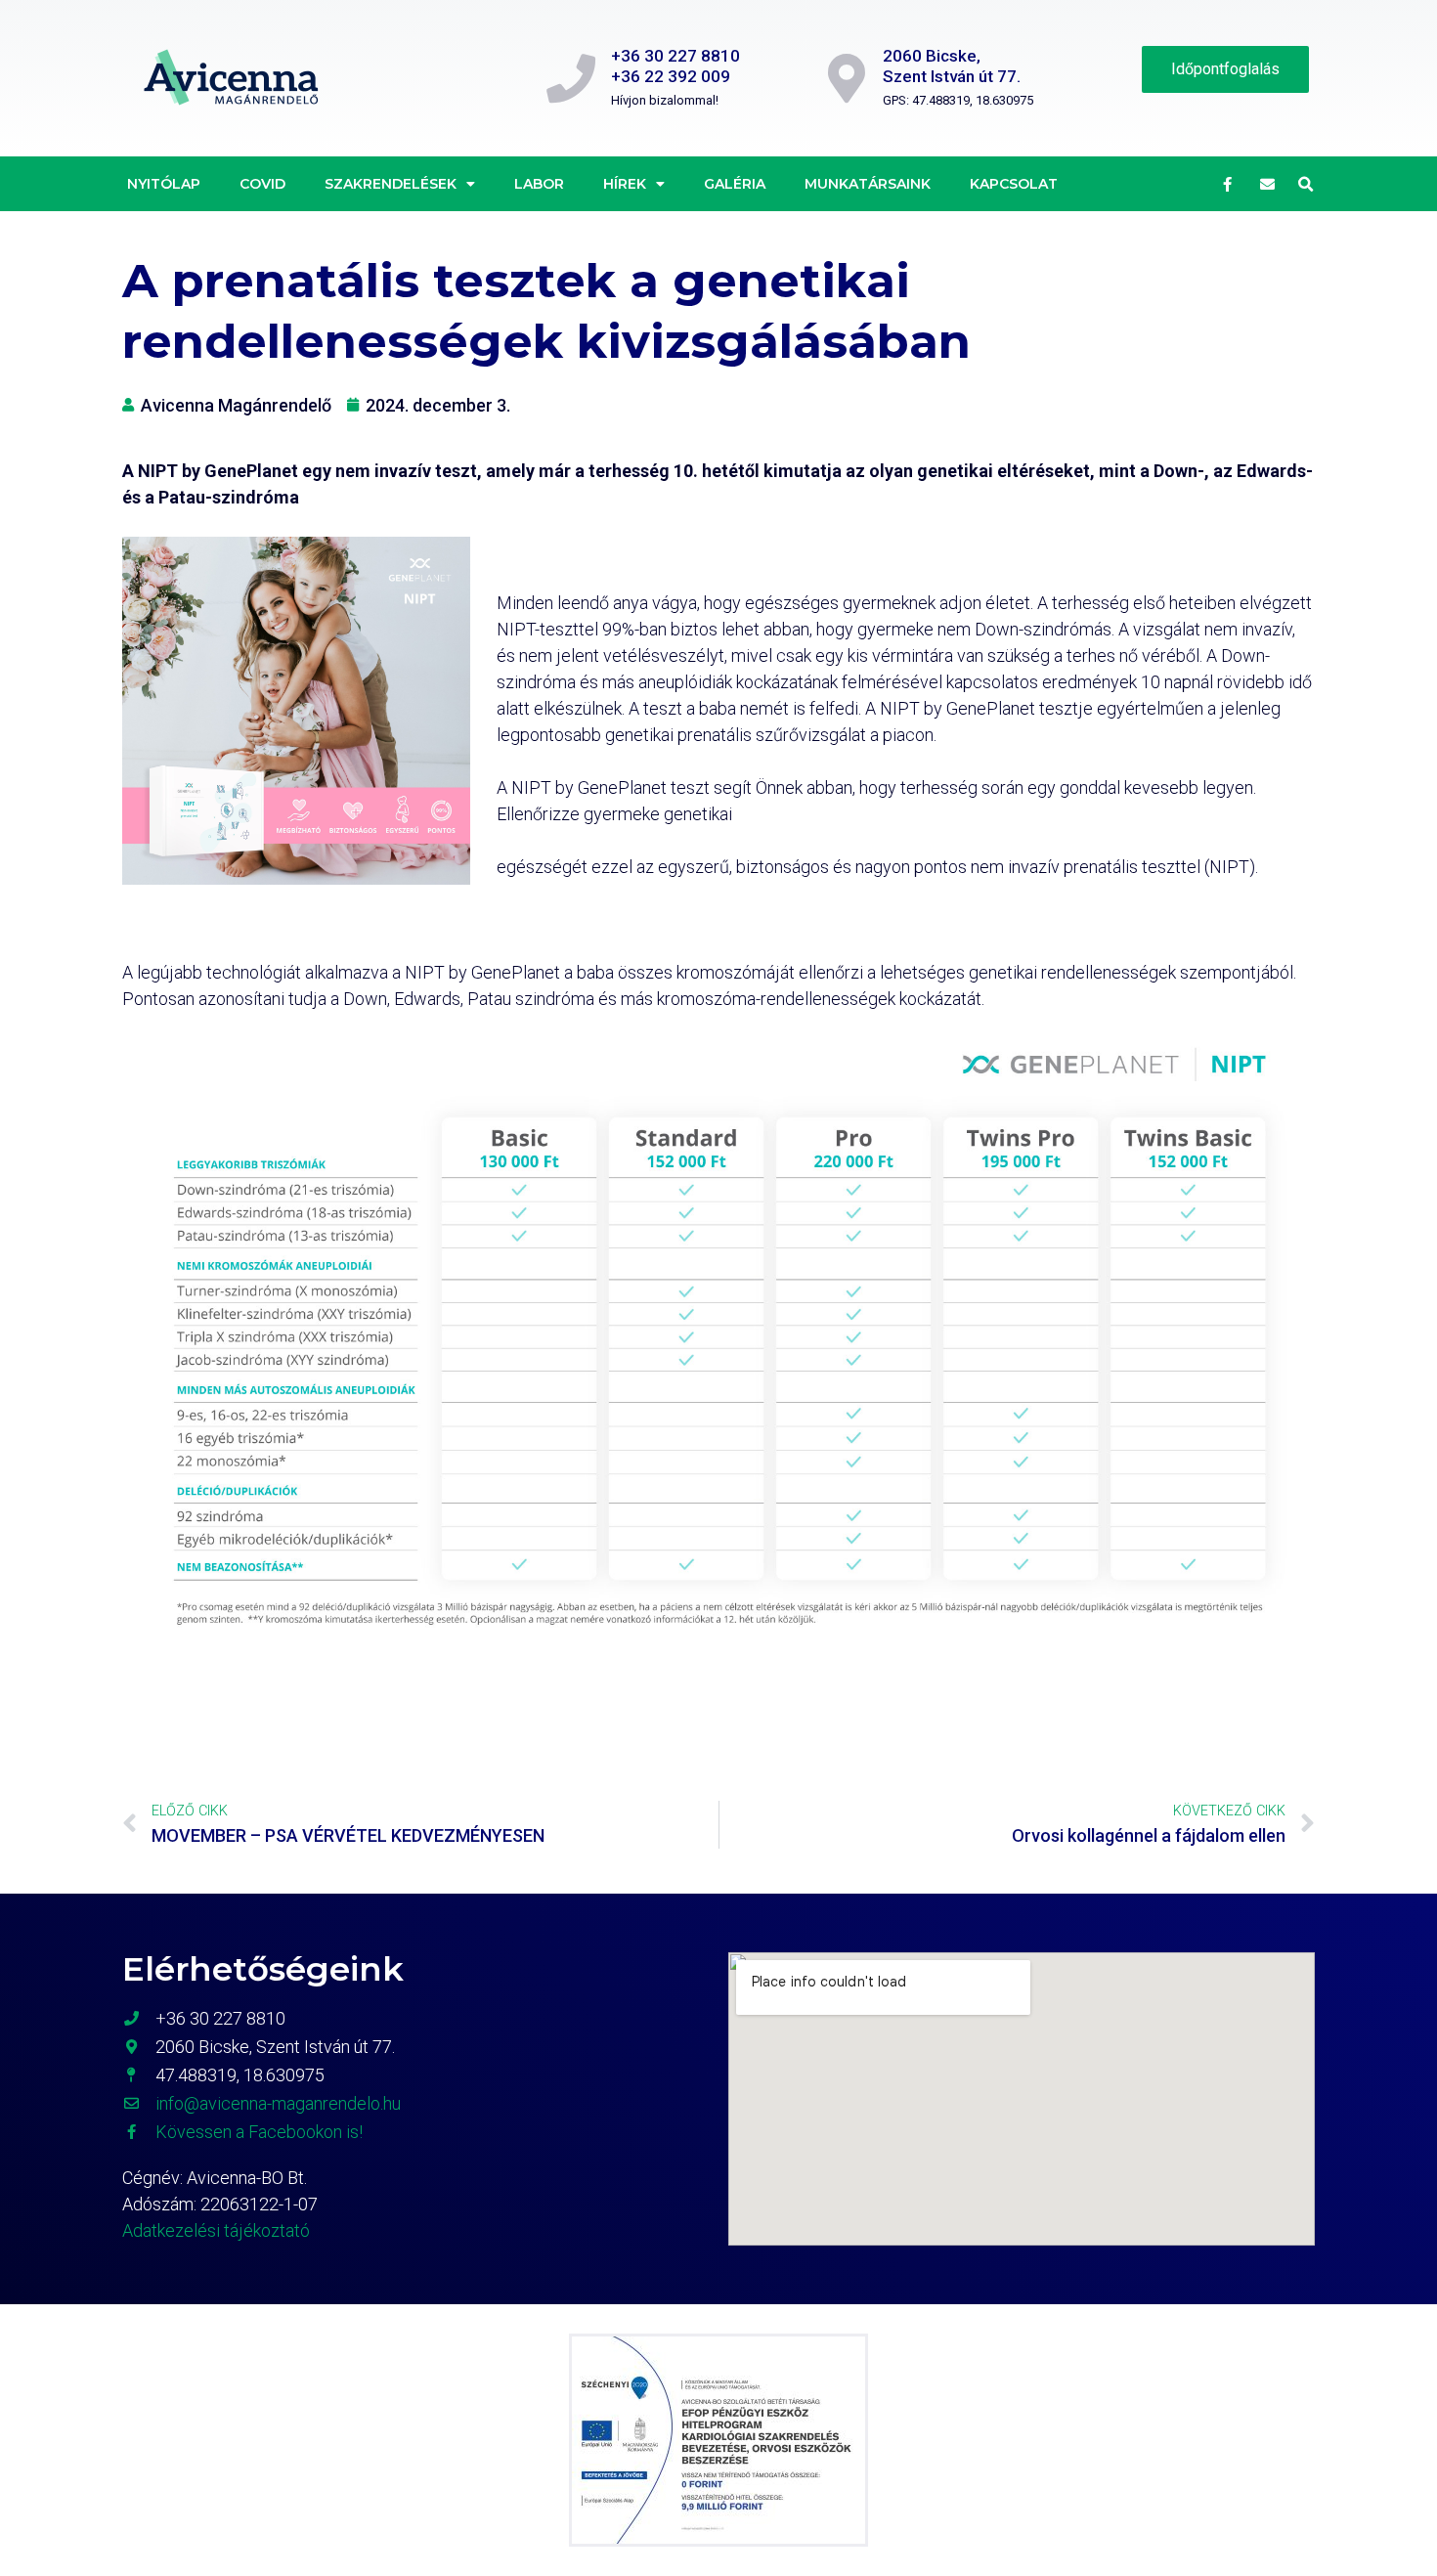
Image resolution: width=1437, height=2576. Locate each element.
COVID (262, 184)
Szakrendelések (391, 184)
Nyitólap (164, 184)
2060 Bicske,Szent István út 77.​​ (952, 65)
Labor (539, 184)
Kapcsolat (1014, 184)
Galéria (735, 184)
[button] (1306, 185)
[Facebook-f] (1228, 184)
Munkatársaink (868, 184)
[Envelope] (1268, 184)
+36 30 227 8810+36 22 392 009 (675, 65)
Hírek (625, 184)
